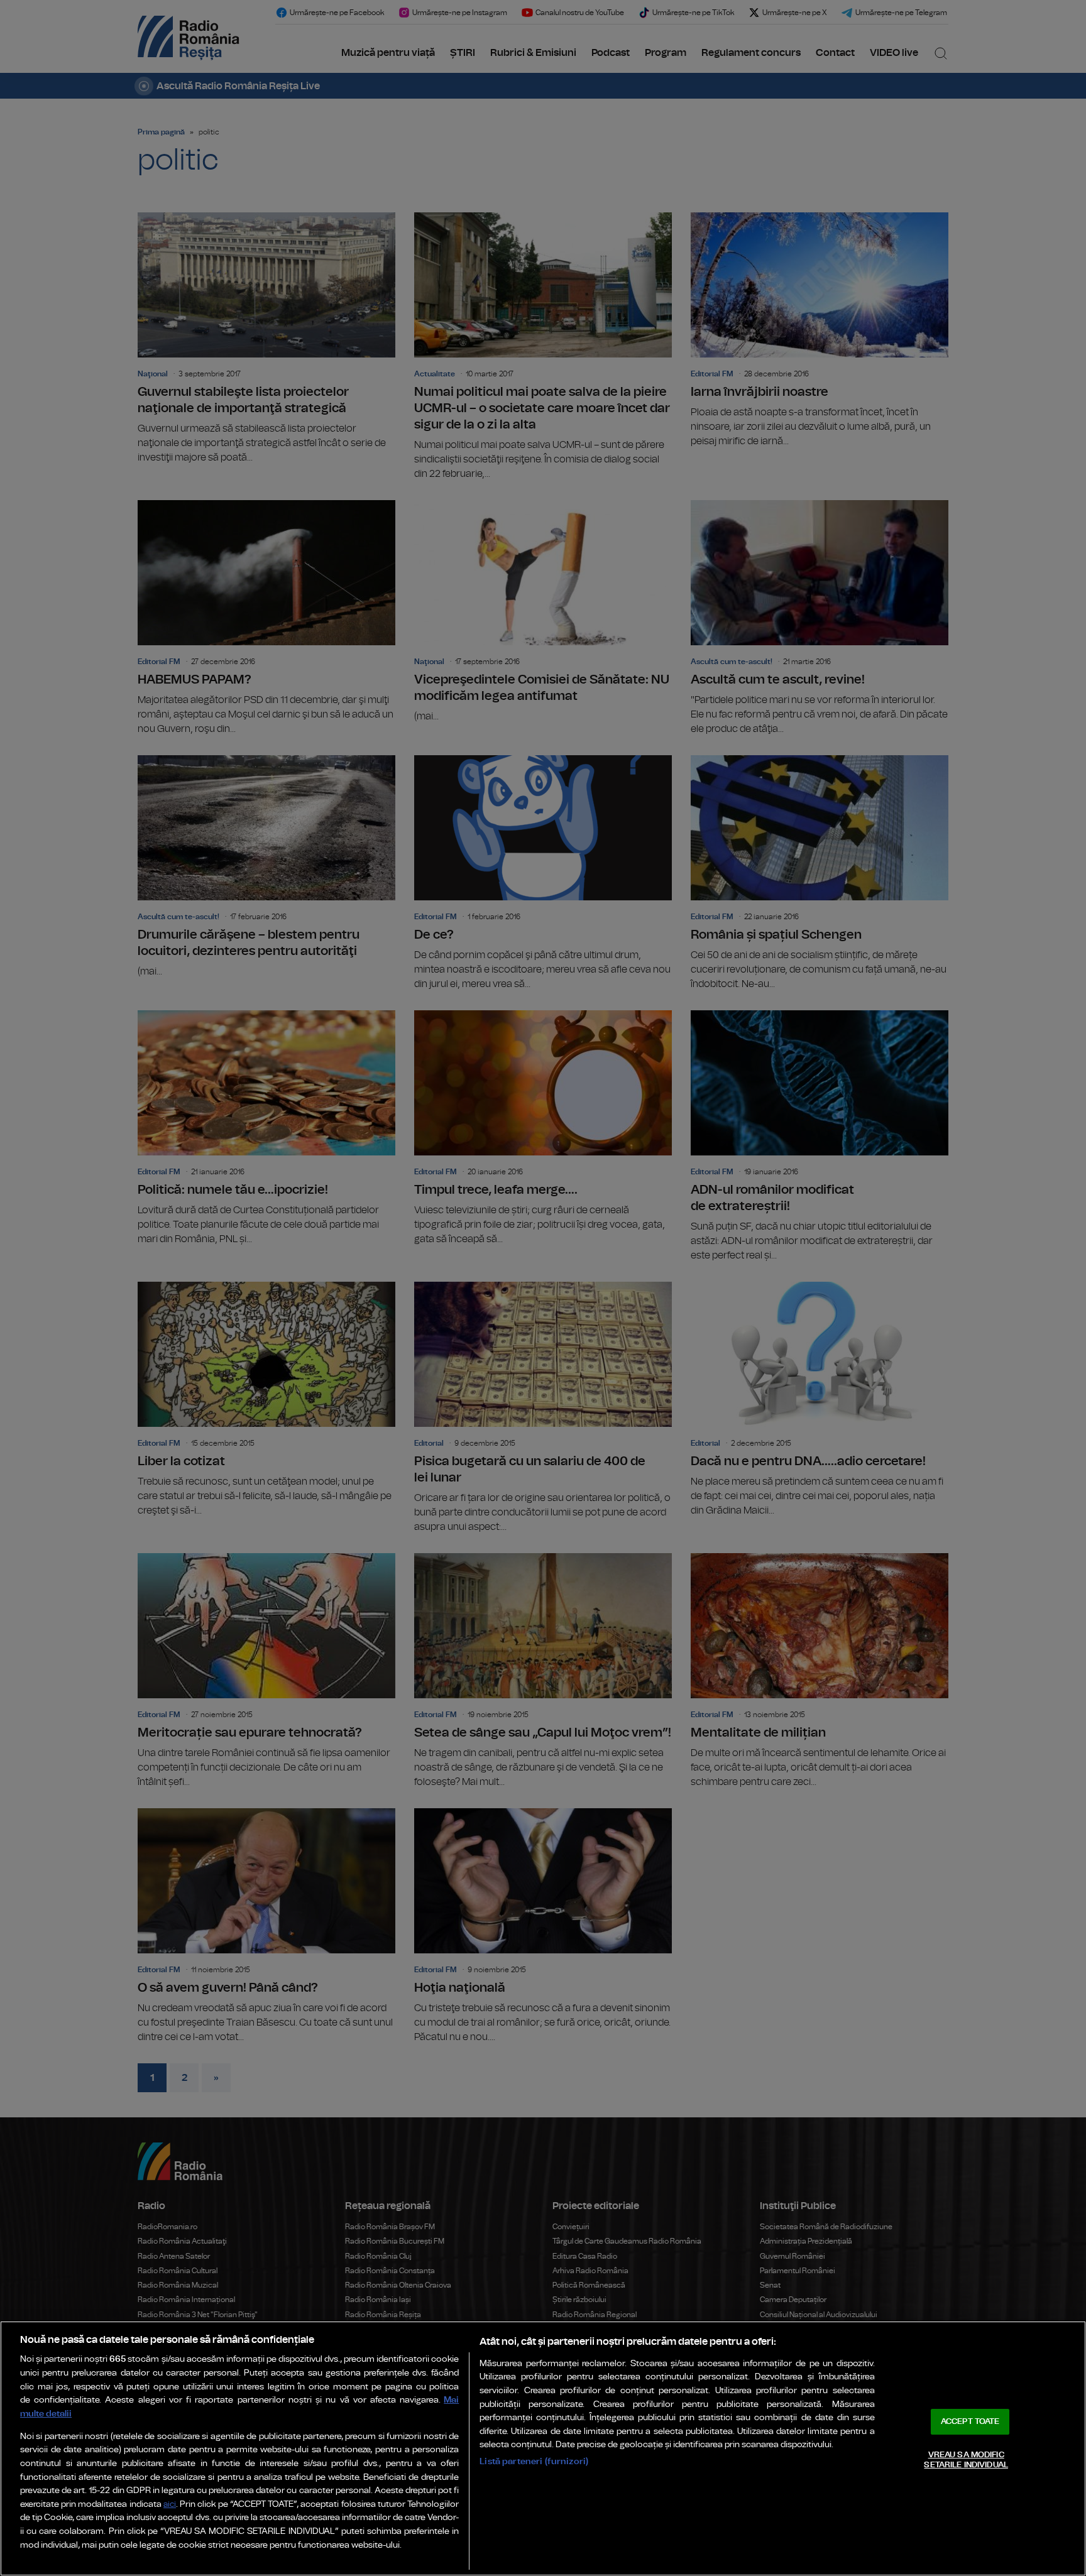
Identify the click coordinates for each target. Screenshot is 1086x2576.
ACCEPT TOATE (970, 2422)
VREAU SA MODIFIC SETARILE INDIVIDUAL (966, 2460)
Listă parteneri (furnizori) (534, 2461)
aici (170, 2505)
